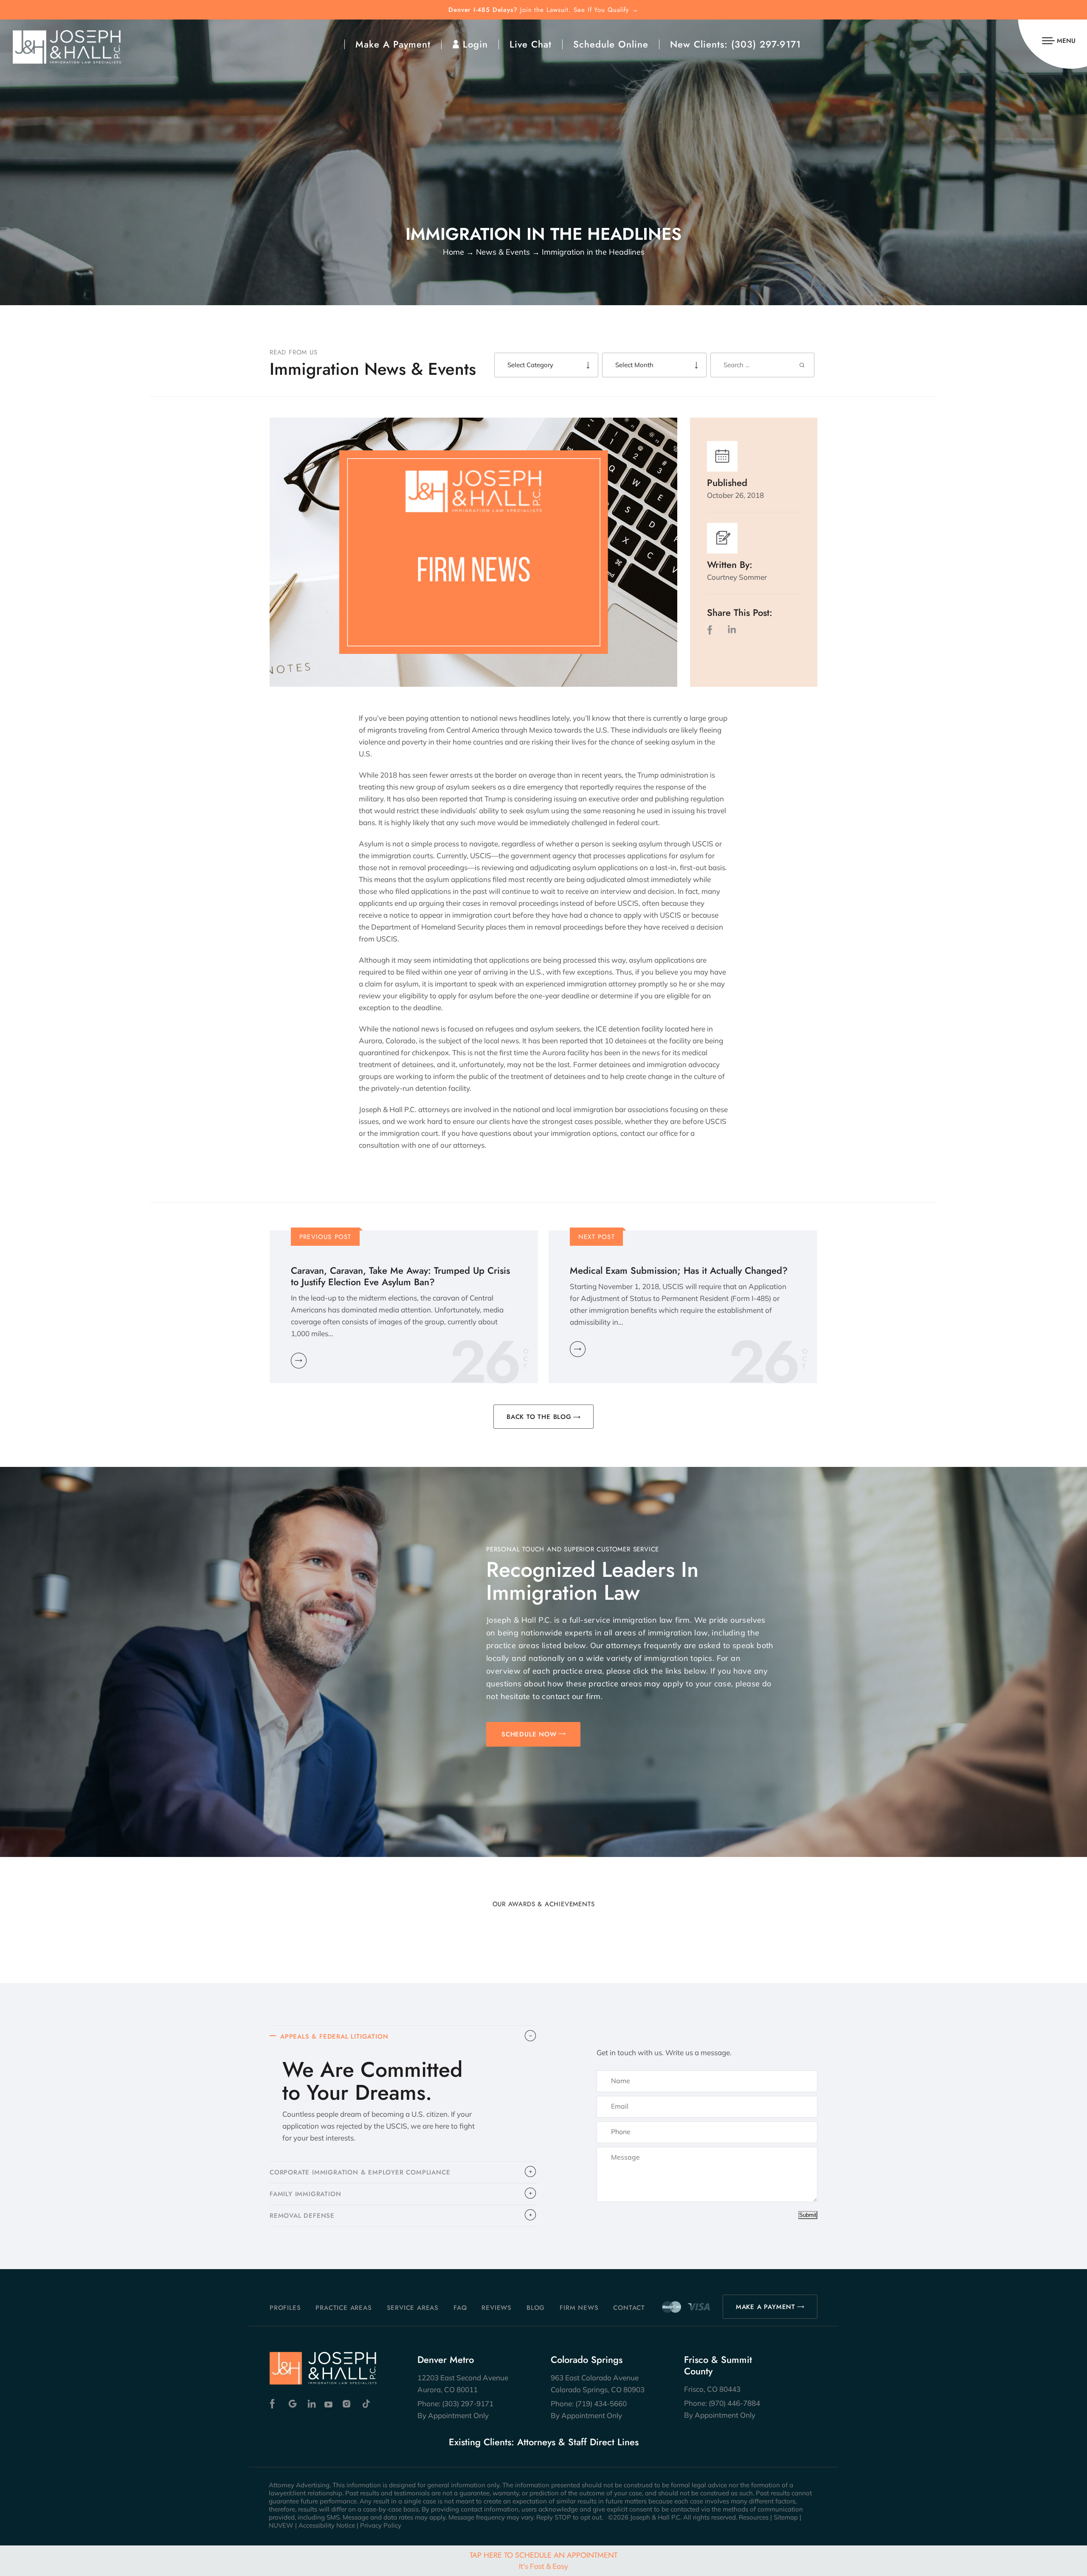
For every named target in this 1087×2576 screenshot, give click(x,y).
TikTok (366, 2404)
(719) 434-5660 (601, 2403)
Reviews (497, 2308)
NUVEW (281, 2525)
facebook (712, 630)
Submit (808, 2215)
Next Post (597, 1237)
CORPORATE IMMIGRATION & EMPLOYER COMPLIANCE (360, 2172)
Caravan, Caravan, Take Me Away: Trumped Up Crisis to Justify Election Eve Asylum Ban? (400, 1276)
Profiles (285, 2308)
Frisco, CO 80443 (712, 2389)
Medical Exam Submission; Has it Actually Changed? (679, 1271)
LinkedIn (732, 630)
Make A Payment (393, 44)
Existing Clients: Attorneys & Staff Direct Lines (544, 2442)
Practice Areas (344, 2308)
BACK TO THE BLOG (539, 1417)
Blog (536, 2308)
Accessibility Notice (327, 2525)
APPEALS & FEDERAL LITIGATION (334, 2037)
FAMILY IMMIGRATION (305, 2194)
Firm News (579, 2308)
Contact (629, 2308)
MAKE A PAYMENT (766, 2307)
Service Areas (413, 2308)
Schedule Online (611, 44)
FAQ (460, 2308)
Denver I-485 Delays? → (543, 10)
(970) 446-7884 (734, 2403)
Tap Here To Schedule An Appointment (543, 2560)
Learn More (299, 1361)
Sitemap (786, 2517)
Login (475, 44)
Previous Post (325, 1237)
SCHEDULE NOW (529, 1734)
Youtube (329, 2404)
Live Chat (531, 44)
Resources (754, 2517)
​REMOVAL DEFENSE (302, 2216)
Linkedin (311, 2404)
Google (293, 2404)
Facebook (275, 2404)
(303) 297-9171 (766, 44)
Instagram (348, 2404)
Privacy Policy (381, 2525)
